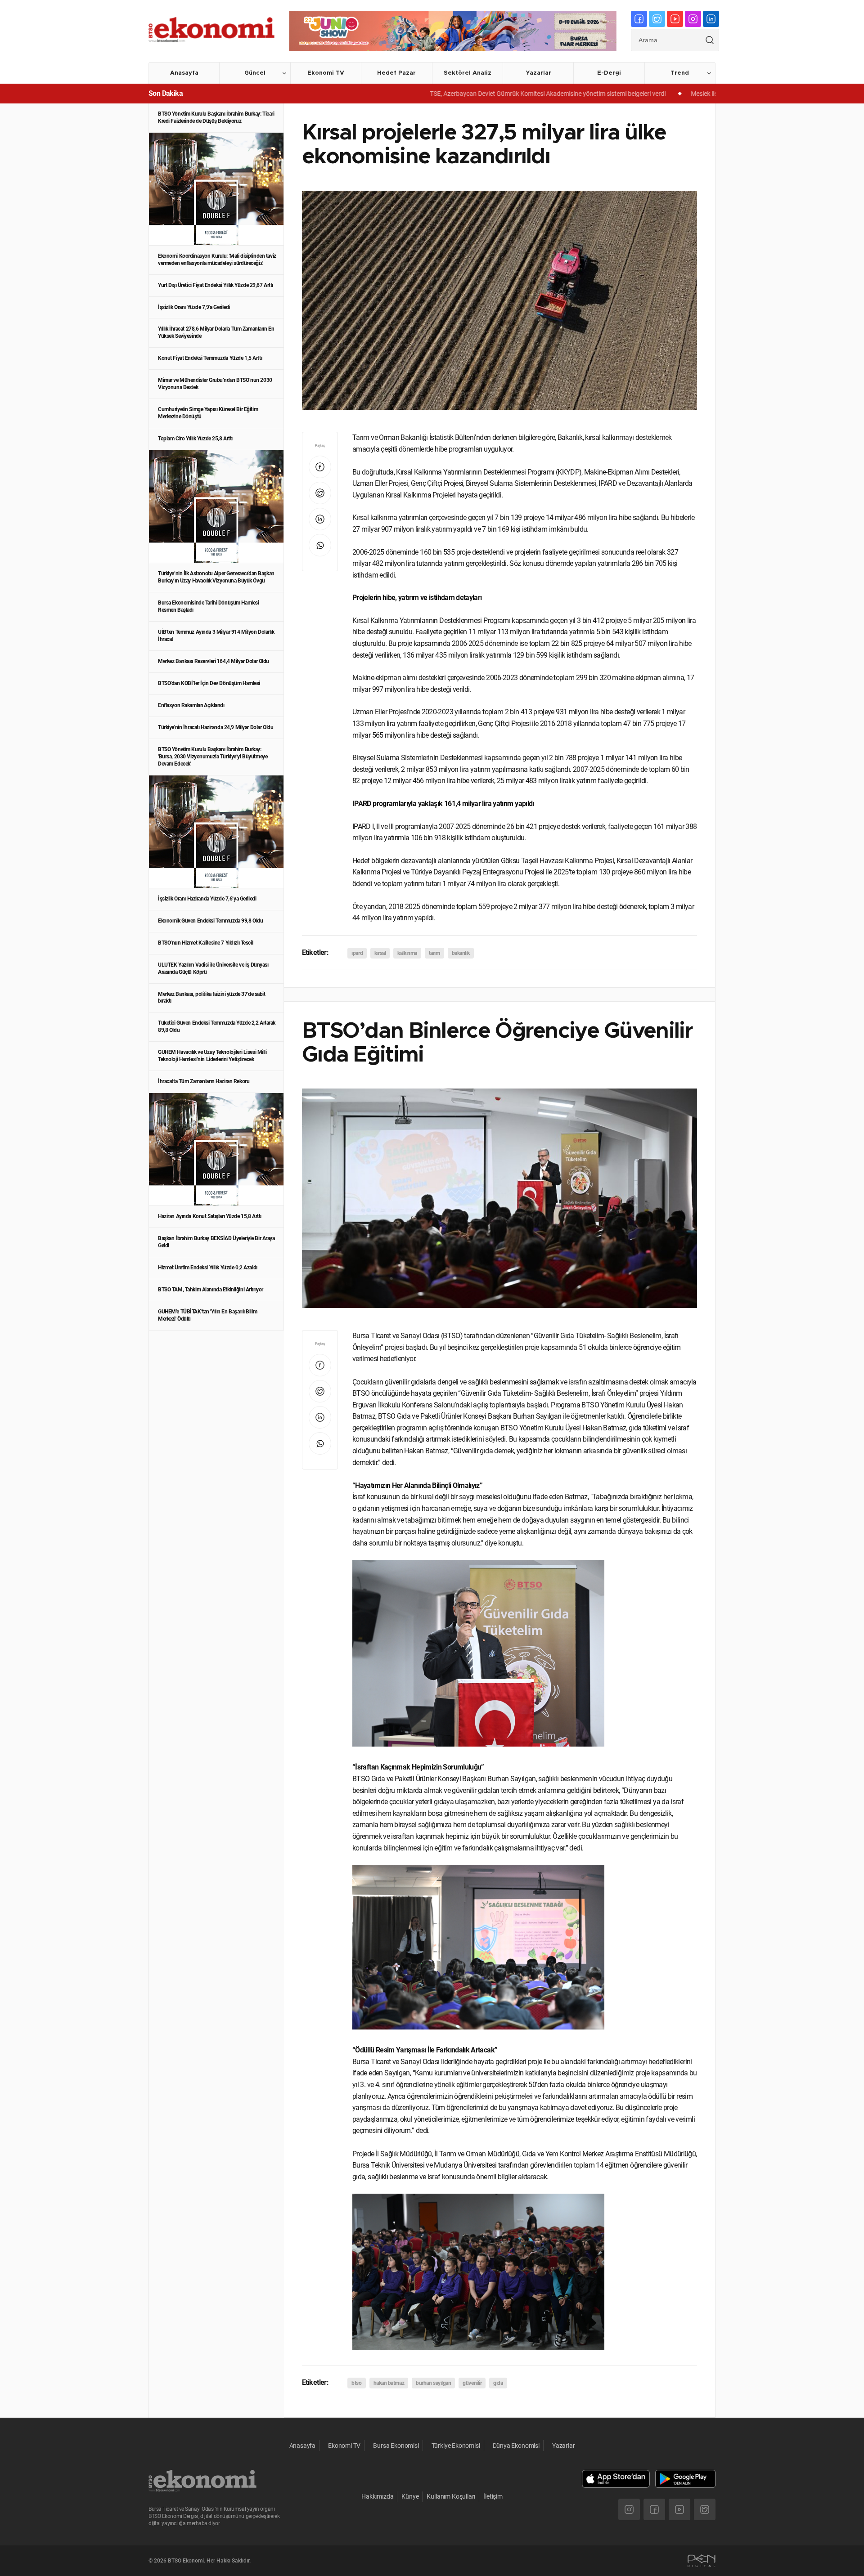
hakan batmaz (389, 2383)
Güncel (255, 73)
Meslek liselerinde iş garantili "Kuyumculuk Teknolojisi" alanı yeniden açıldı (711, 94)
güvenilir (472, 2383)
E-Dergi (609, 73)
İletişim (493, 2496)
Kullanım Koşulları (451, 2496)
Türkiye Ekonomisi (456, 2446)
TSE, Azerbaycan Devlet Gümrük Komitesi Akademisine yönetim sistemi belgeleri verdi (467, 94)
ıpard (357, 953)
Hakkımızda (377, 2496)
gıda (498, 2383)
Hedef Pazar (396, 73)
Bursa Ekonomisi (396, 2446)
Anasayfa (184, 73)
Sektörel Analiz (468, 73)
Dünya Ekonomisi (516, 2446)
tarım (434, 953)
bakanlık (461, 953)
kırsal (380, 953)
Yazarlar (538, 73)
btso (356, 2383)
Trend (680, 73)
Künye (410, 2496)
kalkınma (407, 953)
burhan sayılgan (433, 2383)
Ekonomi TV (326, 73)
